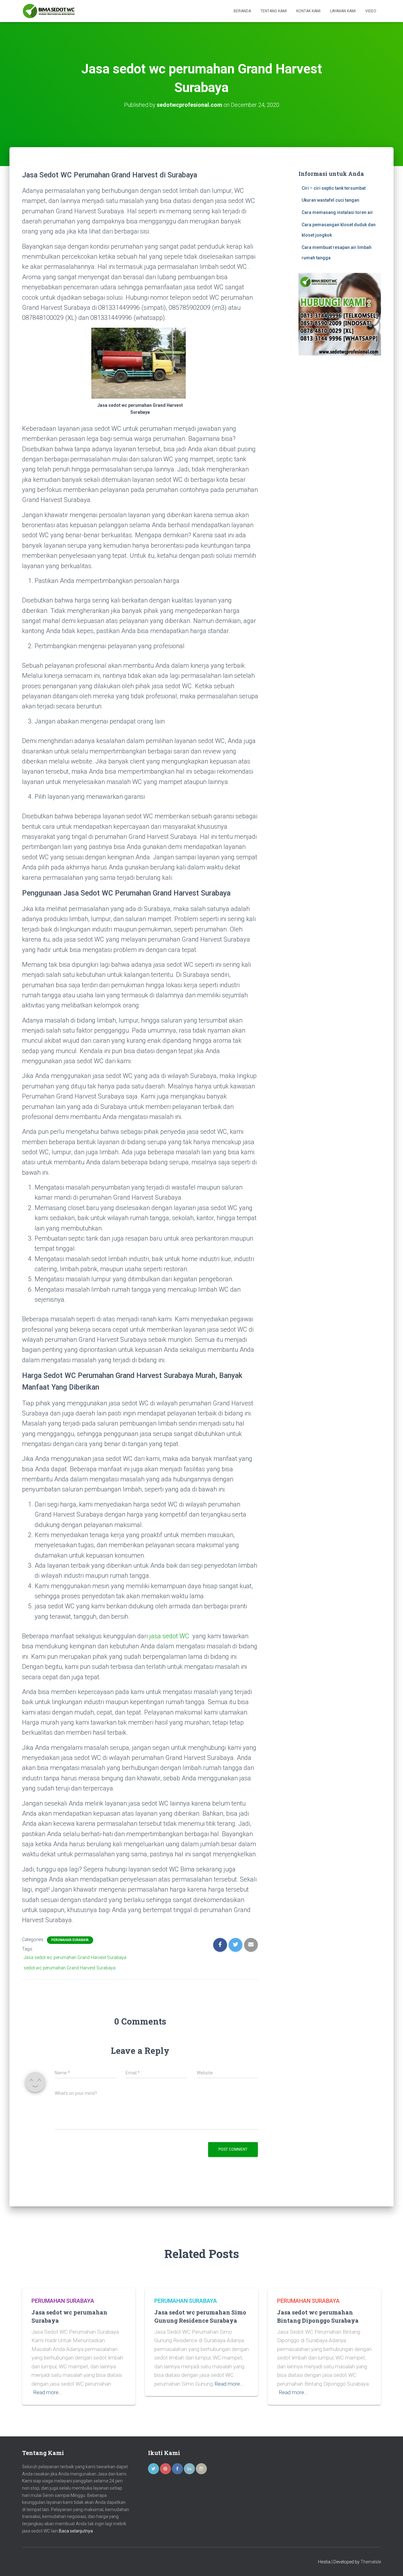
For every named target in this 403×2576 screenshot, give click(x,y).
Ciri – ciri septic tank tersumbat (334, 188)
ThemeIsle (371, 2562)
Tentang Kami (274, 11)
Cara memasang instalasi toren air (337, 212)
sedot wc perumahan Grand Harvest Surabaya (70, 1968)
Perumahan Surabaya (70, 1940)
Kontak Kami (308, 11)
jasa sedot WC (169, 1636)
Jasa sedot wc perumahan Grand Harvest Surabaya (75, 1957)
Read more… (48, 2392)
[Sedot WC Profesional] (49, 11)
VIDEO (371, 11)
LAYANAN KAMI (343, 11)
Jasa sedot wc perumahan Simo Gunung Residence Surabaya (200, 2316)
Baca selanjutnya (76, 2531)
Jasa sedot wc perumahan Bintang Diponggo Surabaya (318, 2316)
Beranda (242, 11)
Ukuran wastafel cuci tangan (330, 200)
